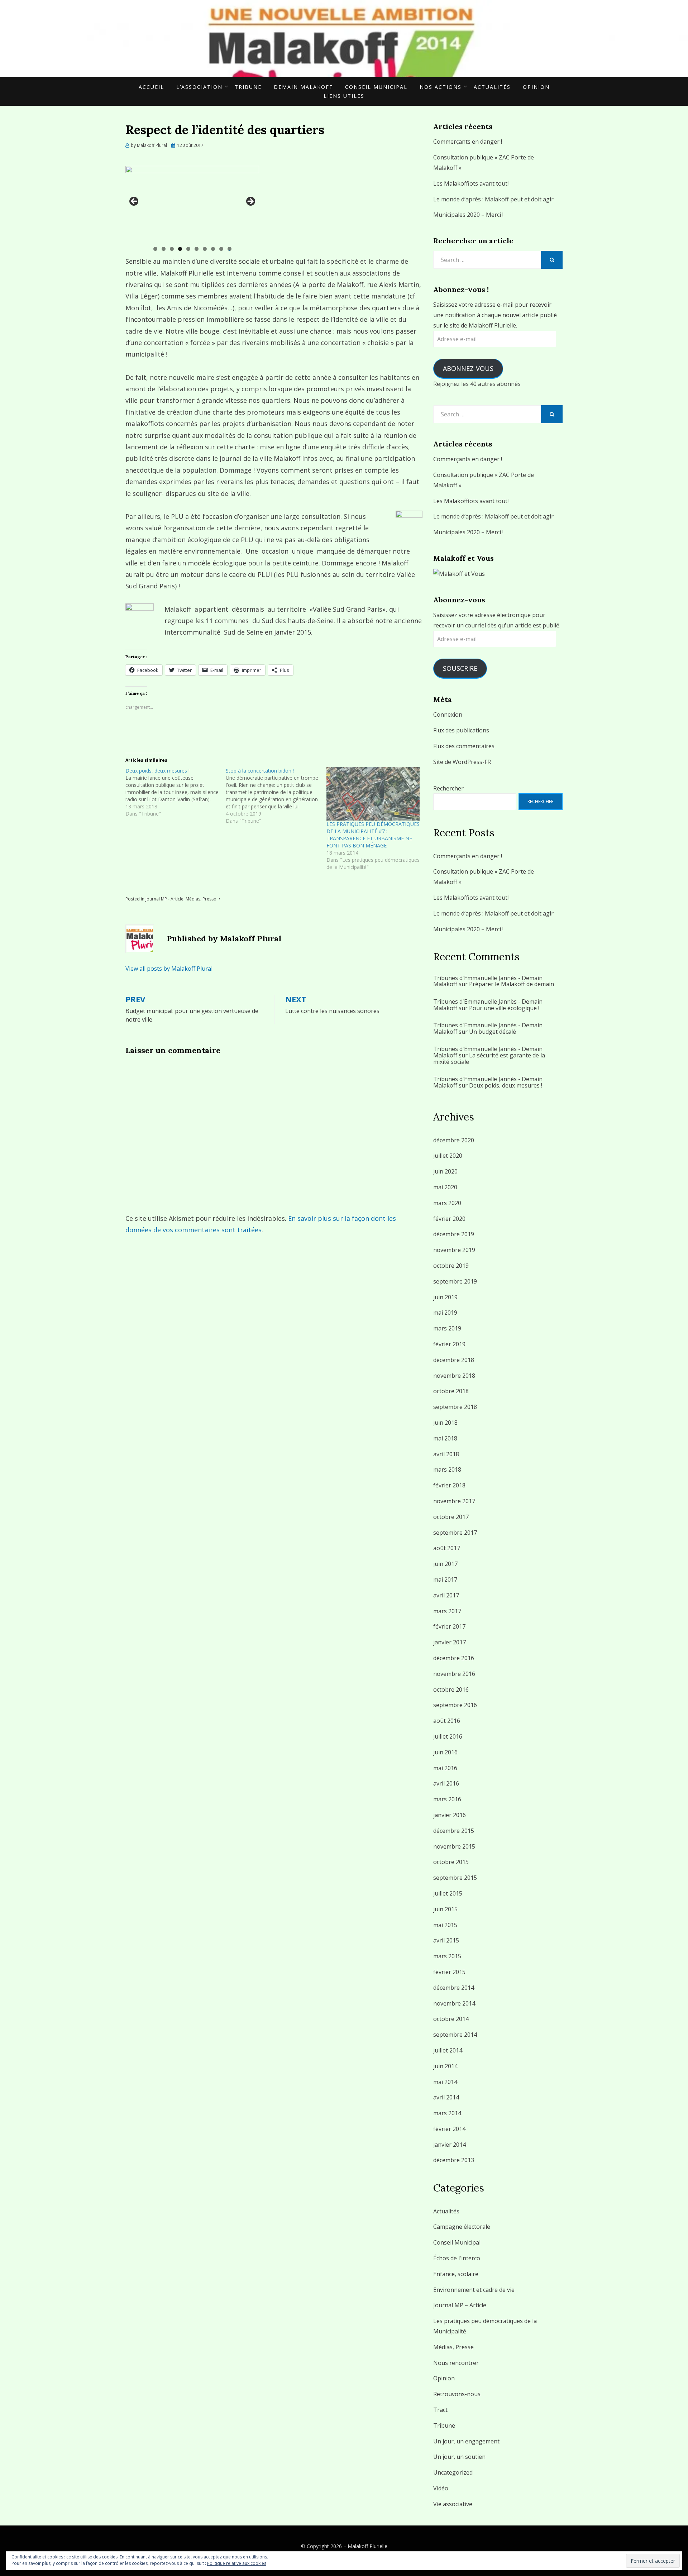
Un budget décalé (493, 1032)
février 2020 (449, 1219)
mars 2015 (447, 1956)
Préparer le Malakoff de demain (512, 984)
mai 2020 (445, 1187)
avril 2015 (446, 1940)
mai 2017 (445, 1579)
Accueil (151, 87)
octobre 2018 (451, 1391)
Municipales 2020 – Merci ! (468, 215)
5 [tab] (188, 249)
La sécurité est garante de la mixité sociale (489, 1058)
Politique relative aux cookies (237, 2563)
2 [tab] (164, 249)
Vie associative (453, 2504)
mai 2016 (445, 1768)
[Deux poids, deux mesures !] (176, 792)
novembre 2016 (454, 1674)
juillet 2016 (448, 1736)
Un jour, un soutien (459, 2457)
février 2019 (449, 1344)
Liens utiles (344, 96)
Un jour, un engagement (466, 2441)
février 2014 (449, 2129)
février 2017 (449, 1626)
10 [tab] (230, 249)
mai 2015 (445, 1925)
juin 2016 (445, 1752)
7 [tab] (205, 249)
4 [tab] (180, 249)
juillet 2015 (448, 1893)
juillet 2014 (448, 2050)
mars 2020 (447, 1203)
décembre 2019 (454, 1234)
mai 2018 (445, 1438)
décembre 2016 (454, 1658)
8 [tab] (213, 249)
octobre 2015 (451, 1862)
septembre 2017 (455, 1533)
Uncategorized (453, 2472)
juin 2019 (445, 1297)
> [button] (250, 202)
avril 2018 (446, 1454)
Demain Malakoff (303, 87)
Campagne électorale (462, 2227)
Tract (440, 2410)
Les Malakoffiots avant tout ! (471, 183)
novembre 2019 (454, 1250)
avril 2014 (446, 2097)
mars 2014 (447, 2113)
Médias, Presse (201, 899)
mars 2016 (447, 1799)
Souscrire (460, 668)
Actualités (492, 87)
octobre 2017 (451, 1517)
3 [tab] (172, 249)
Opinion (536, 87)
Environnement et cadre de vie (474, 2290)
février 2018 (449, 1485)
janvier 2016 (450, 1815)
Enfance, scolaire (456, 2274)
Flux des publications (461, 730)
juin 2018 (445, 1423)
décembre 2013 (454, 2160)
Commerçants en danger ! (468, 142)
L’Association (199, 87)
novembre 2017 (454, 1501)
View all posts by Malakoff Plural (169, 969)
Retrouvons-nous (457, 2394)
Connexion (448, 715)
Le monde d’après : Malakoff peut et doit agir (493, 199)
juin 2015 (445, 1909)
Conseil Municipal (376, 87)
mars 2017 (447, 1611)
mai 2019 (445, 1313)
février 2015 (449, 1972)
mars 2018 (447, 1469)
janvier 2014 (450, 2145)
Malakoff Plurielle (367, 2546)
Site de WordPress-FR (462, 762)
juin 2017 (445, 1564)
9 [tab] (221, 249)
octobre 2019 (451, 1266)
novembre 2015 (454, 1846)
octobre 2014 (451, 2019)
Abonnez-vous (468, 368)
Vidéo (441, 2488)
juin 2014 (445, 2066)
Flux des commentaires (464, 746)
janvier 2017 (450, 1642)
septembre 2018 (455, 1407)
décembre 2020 (454, 1140)
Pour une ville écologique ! (504, 1008)
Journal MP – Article (460, 2305)
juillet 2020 (448, 1156)
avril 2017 (446, 1595)
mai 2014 (445, 2082)
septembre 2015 (455, 1878)
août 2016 (447, 1721)
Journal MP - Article (164, 899)
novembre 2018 (454, 1376)
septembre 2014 (455, 2035)
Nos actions (441, 87)
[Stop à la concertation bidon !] (276, 796)
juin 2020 (445, 1171)
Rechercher (448, 788)
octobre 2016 (451, 1690)
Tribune (248, 87)
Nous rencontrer (456, 2363)
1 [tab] (155, 249)
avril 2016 (446, 1783)
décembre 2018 (454, 1360)
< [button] (134, 202)
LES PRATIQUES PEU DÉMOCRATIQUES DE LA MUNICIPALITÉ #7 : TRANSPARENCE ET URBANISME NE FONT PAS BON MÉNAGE (373, 835)
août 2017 (447, 1548)
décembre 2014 (454, 1988)
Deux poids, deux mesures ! (506, 1085)
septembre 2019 (455, 1281)
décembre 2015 (454, 1831)
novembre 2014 (454, 2003)
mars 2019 (447, 1328)
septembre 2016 (455, 1705)
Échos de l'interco (457, 2258)
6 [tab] (197, 249)
